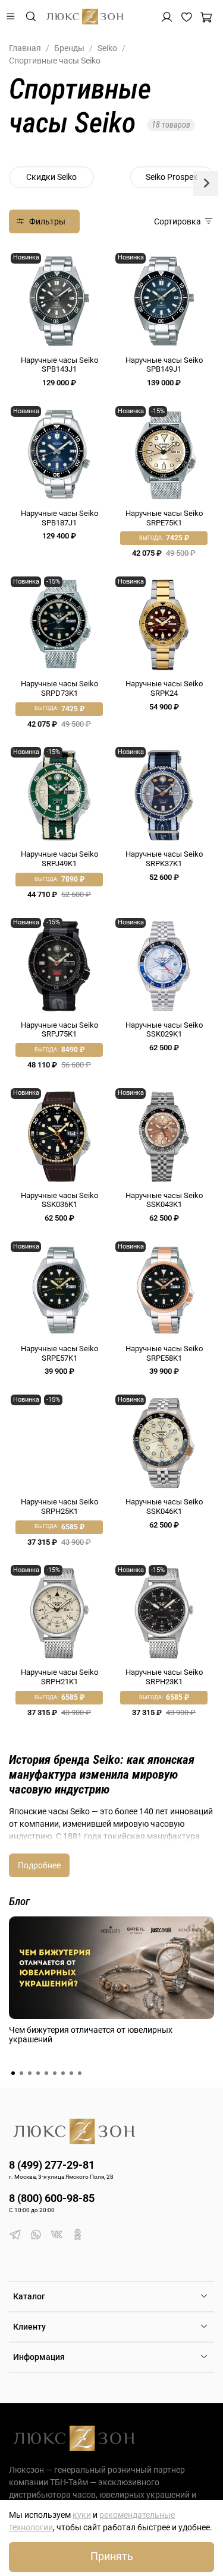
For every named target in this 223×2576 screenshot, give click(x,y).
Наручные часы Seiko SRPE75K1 (164, 518)
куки (82, 2515)
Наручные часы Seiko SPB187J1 (59, 518)
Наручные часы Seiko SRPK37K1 (164, 859)
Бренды (69, 48)
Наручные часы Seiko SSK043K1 (164, 1200)
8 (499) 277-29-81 (52, 2165)
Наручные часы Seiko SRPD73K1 (59, 688)
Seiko (107, 48)
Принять (112, 2556)
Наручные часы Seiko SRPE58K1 (164, 1353)
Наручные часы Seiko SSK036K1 (59, 1200)
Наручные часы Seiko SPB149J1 (164, 365)
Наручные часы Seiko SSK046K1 (164, 1506)
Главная (25, 48)
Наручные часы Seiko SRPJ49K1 (59, 859)
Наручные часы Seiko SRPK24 (164, 688)
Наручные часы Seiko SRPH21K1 (59, 1677)
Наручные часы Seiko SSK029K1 (164, 1030)
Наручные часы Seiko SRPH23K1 (164, 1677)
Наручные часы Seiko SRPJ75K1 (59, 1030)
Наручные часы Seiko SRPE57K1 (59, 1353)
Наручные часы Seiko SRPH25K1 (59, 1506)
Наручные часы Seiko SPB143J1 (59, 365)
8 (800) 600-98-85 (52, 2198)
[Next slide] (206, 183)
